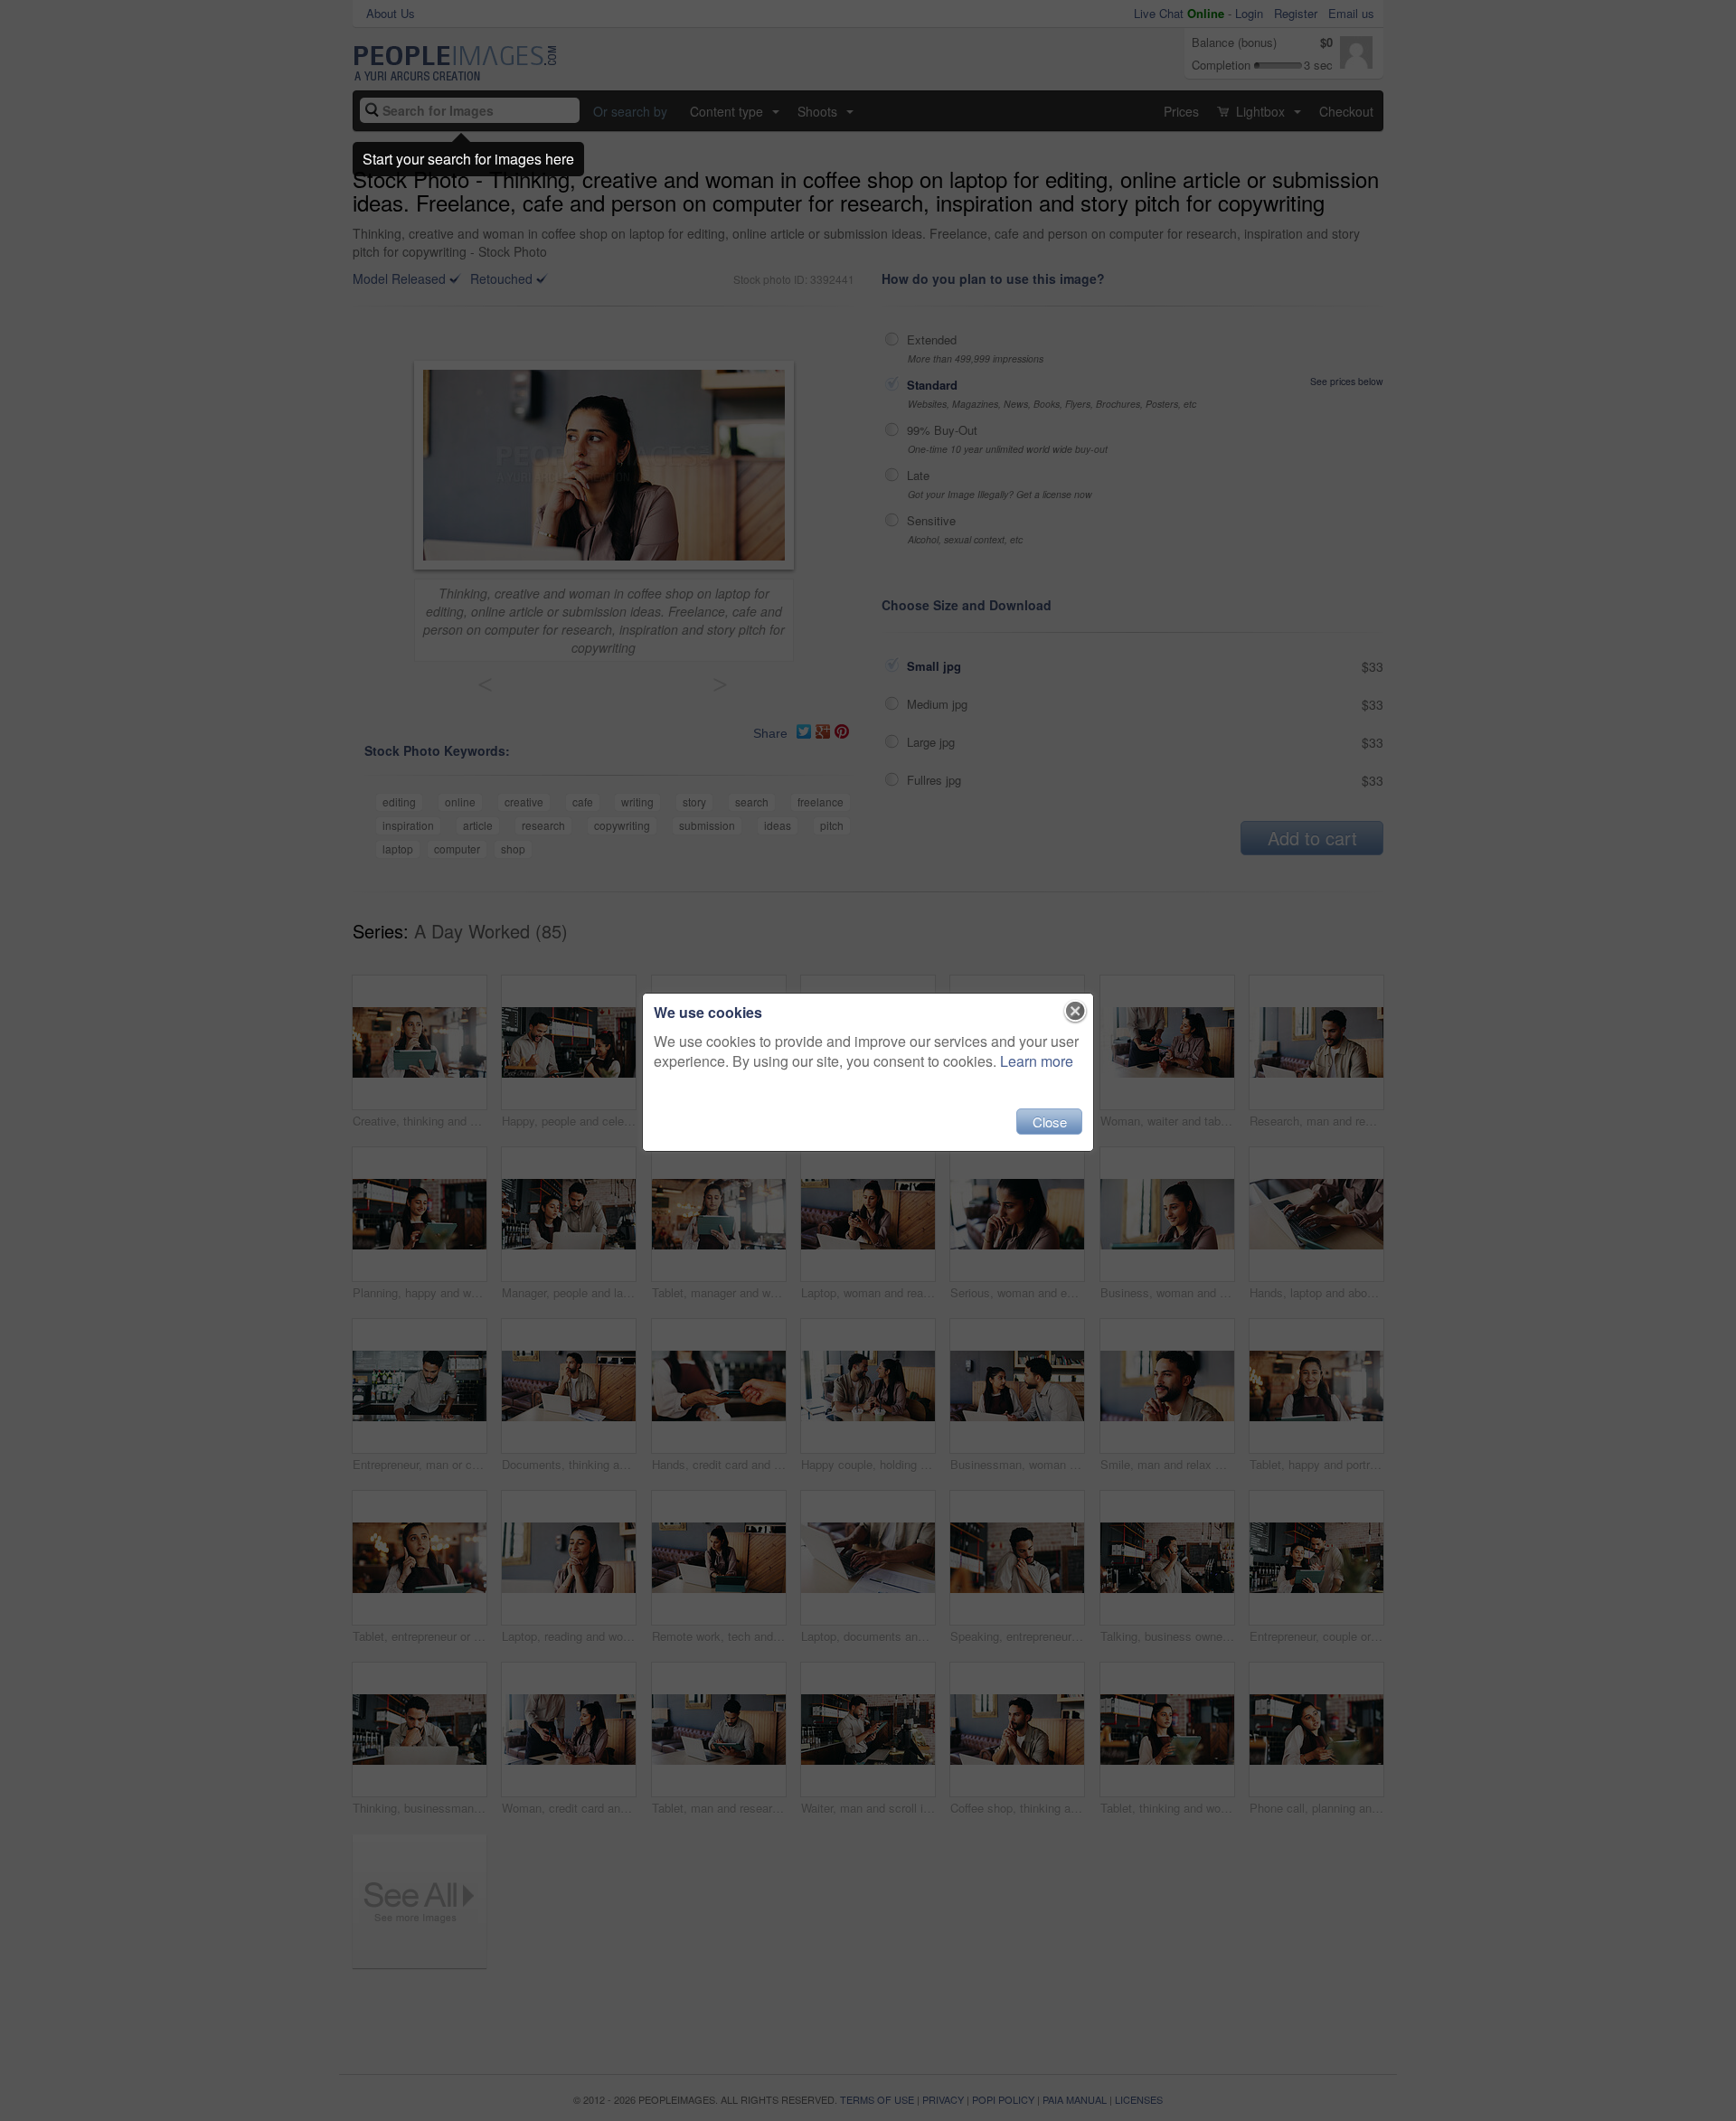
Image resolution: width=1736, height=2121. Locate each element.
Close (1050, 1122)
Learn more (1037, 1061)
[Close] (1076, 1012)
